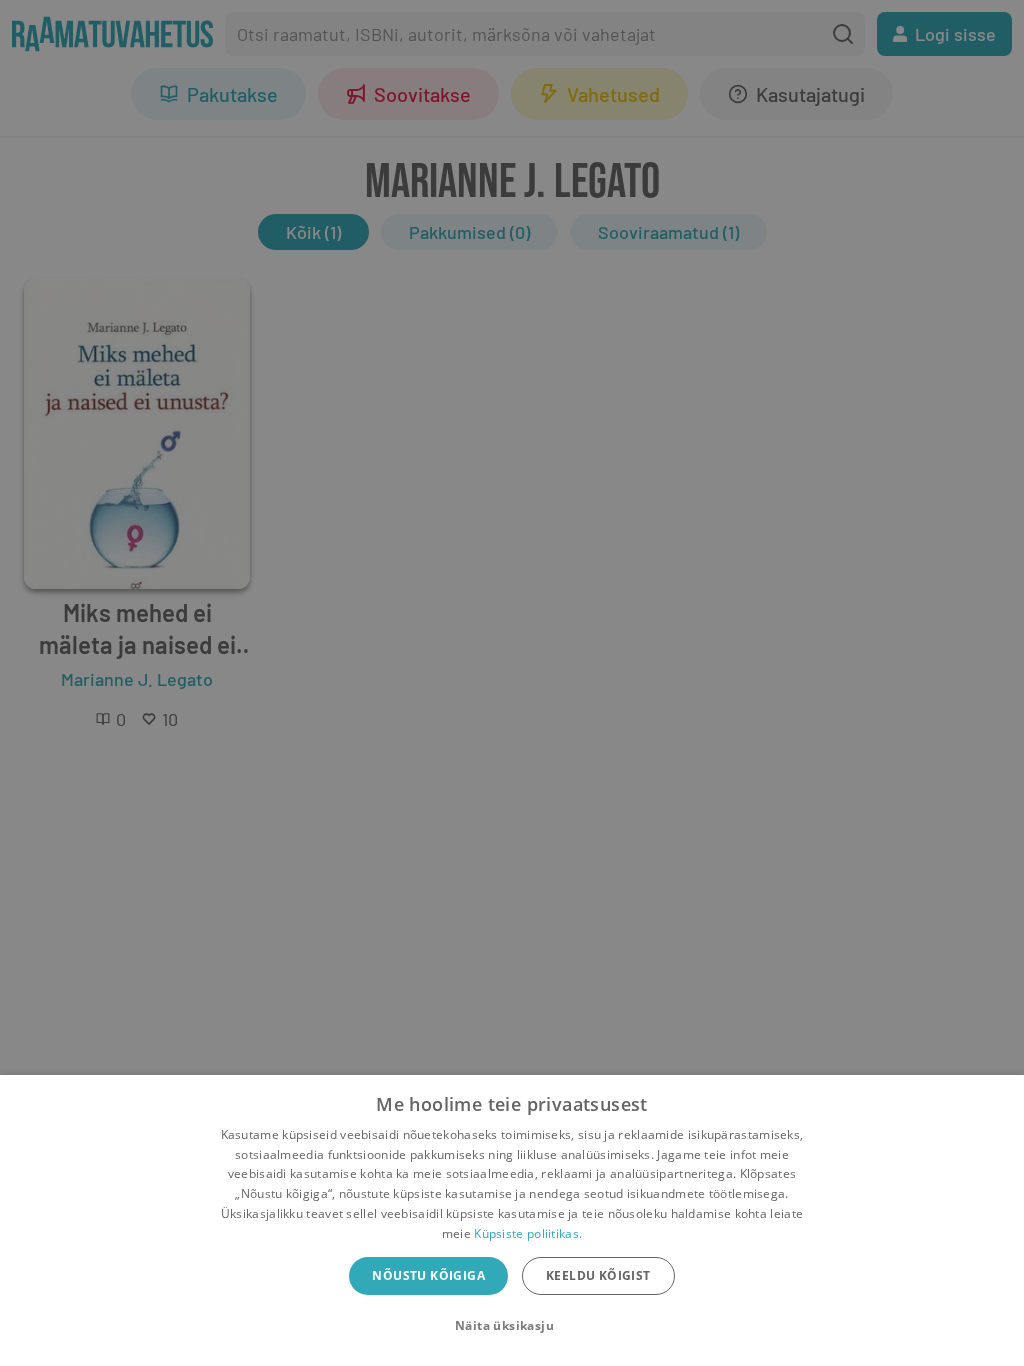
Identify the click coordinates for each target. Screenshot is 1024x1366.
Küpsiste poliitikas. (528, 1233)
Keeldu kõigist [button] (598, 1275)
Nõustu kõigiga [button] (428, 1275)
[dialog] (512, 1220)
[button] (512, 1326)
